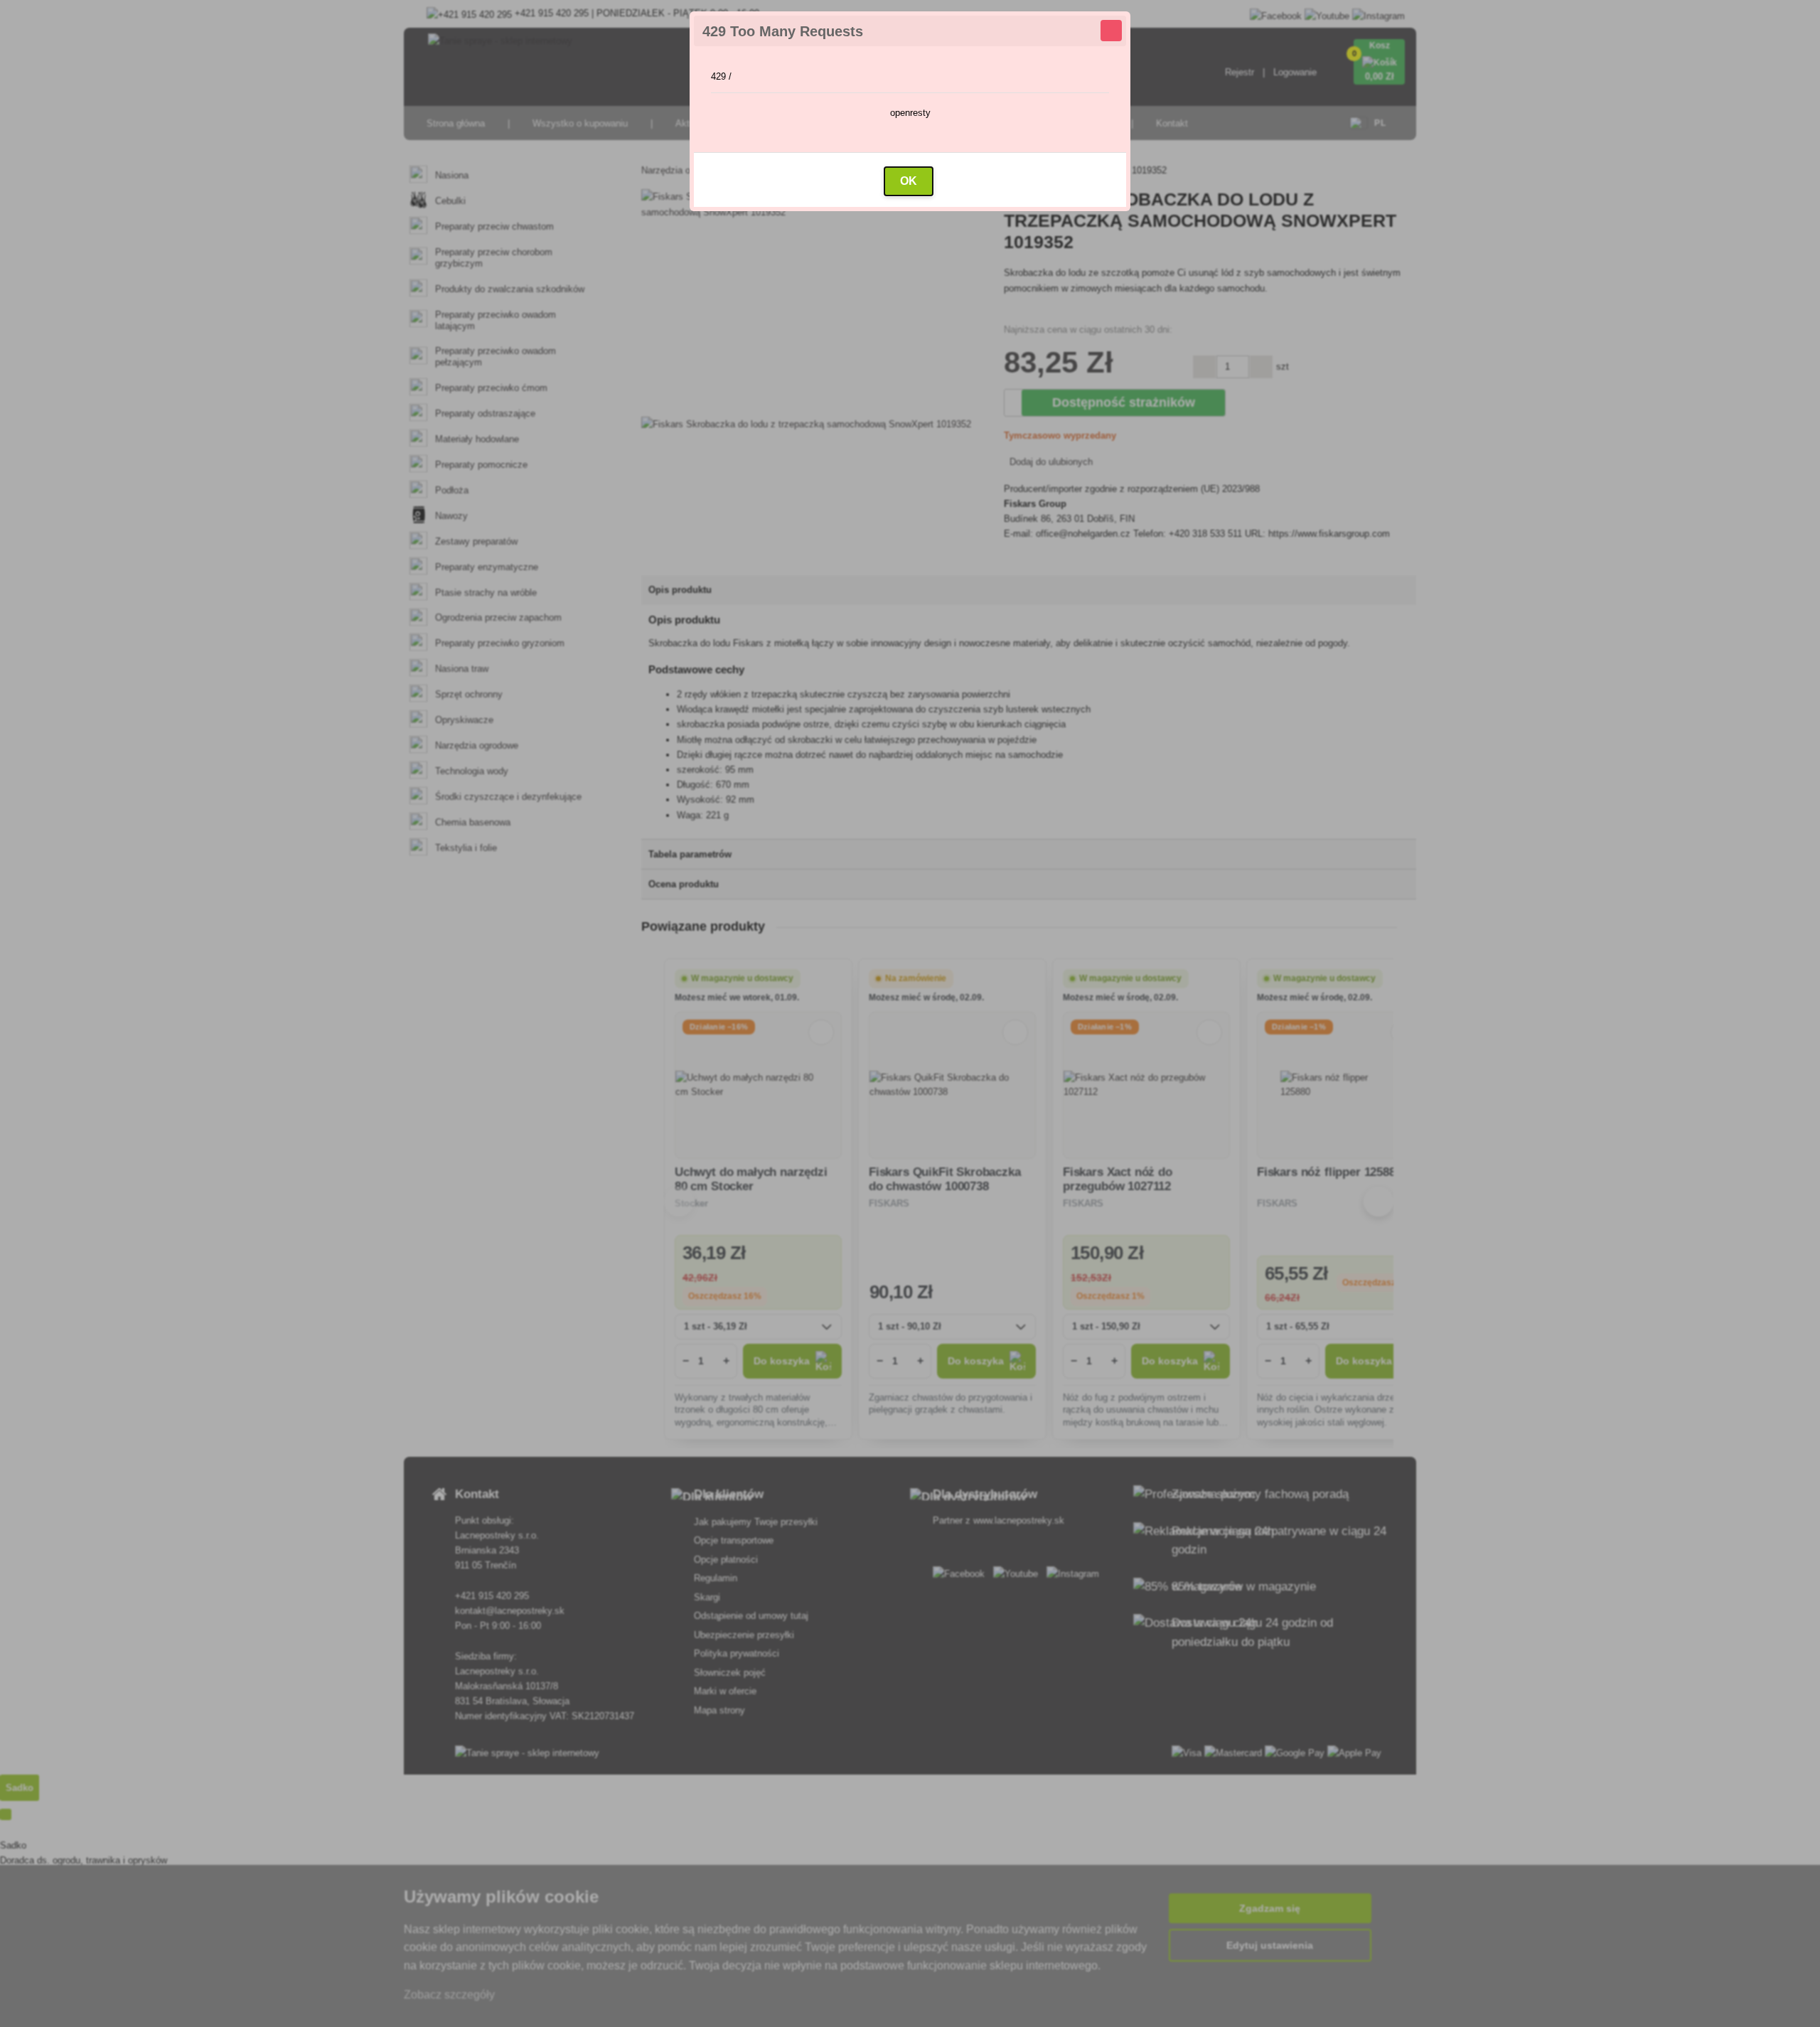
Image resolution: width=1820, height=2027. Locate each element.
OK (909, 181)
